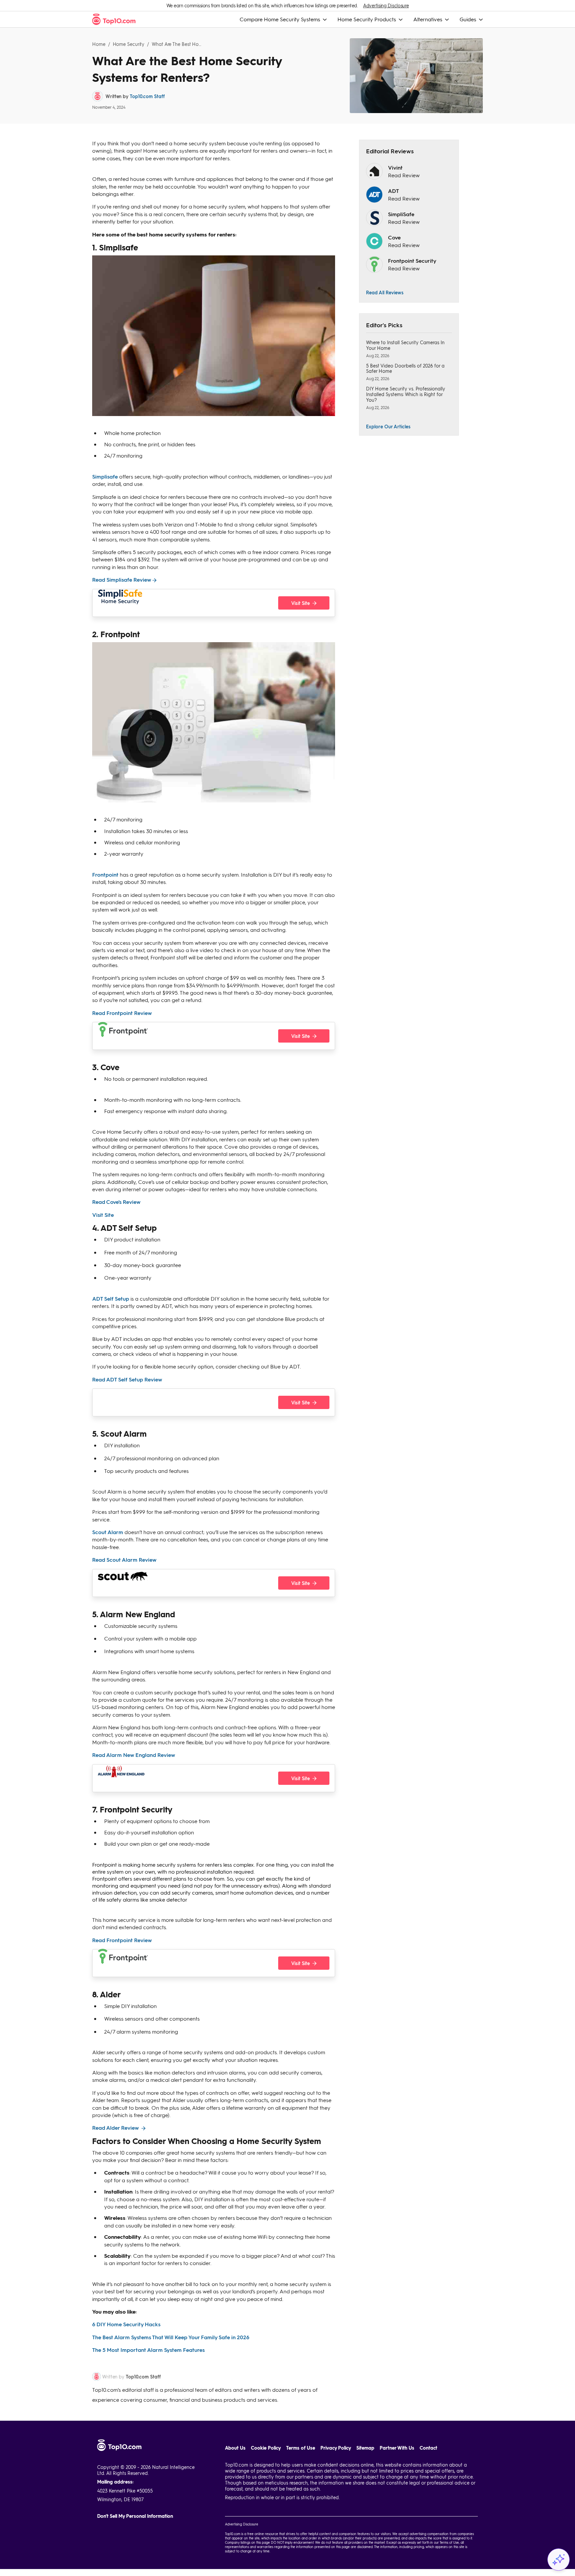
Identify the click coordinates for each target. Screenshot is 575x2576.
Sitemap (365, 2448)
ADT (393, 191)
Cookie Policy (266, 2448)
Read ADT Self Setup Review (127, 1379)
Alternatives (428, 19)
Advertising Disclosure (386, 5)
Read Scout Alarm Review (124, 1560)
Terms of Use (301, 2448)
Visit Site (103, 1215)
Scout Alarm (108, 1532)
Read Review (404, 175)
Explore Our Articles (388, 426)
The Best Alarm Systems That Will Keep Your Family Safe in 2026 (171, 2337)
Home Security (129, 44)
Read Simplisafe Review (122, 579)
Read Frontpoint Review (122, 1013)
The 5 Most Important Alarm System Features (148, 2350)
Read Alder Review (116, 2128)
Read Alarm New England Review (134, 1755)
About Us (235, 2448)
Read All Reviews (385, 292)
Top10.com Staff (147, 96)
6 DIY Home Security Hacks (126, 2324)
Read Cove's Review (116, 1202)
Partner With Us (397, 2448)
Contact (428, 2448)
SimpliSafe (401, 214)
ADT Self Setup (111, 1298)
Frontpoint (105, 874)
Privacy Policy (336, 2448)
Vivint (395, 167)
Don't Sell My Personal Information (135, 2516)
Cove (394, 237)
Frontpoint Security (412, 261)
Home (99, 44)
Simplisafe (105, 476)
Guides (468, 19)
